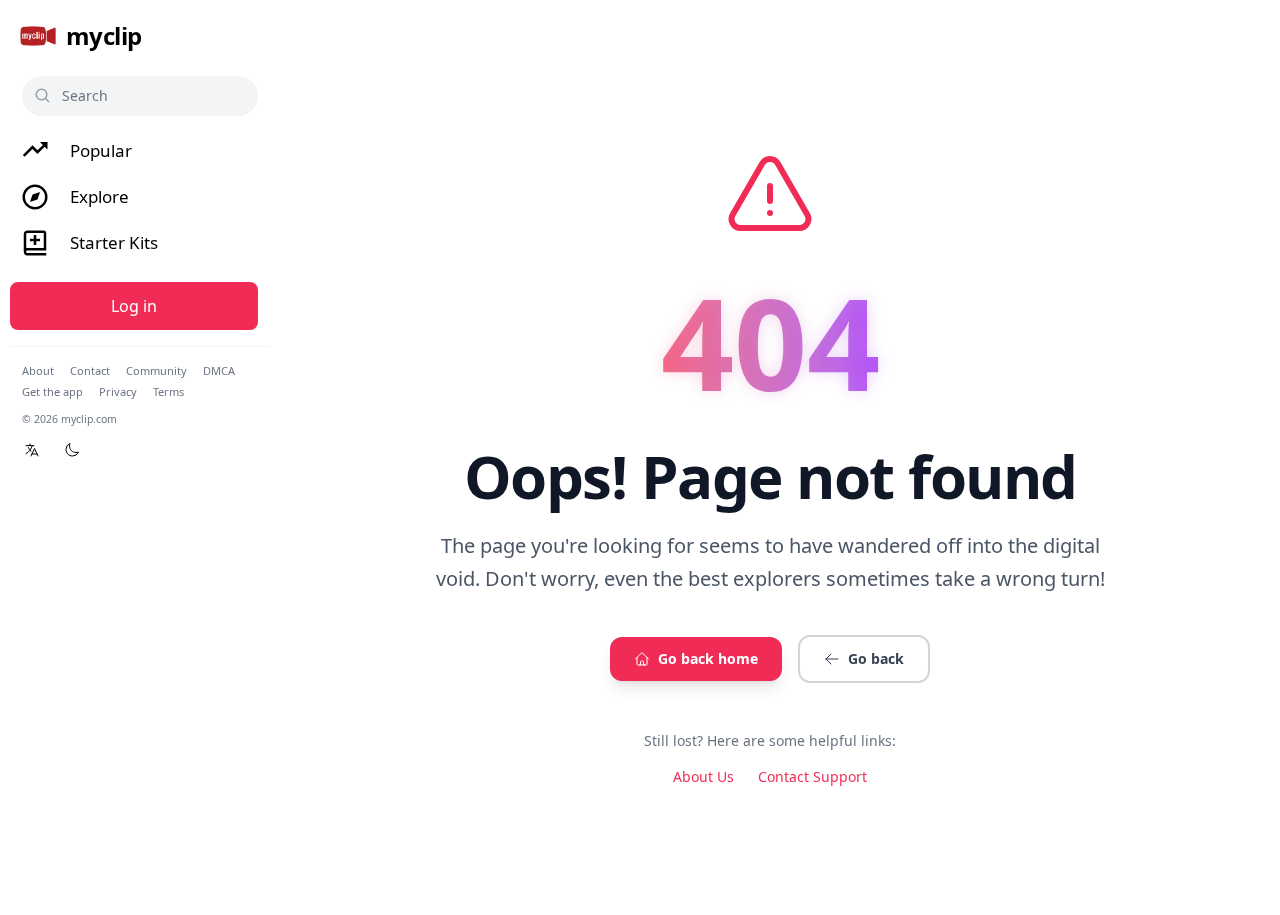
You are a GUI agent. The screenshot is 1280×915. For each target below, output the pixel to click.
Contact (90, 370)
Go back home (708, 658)
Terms (168, 391)
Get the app (52, 391)
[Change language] (32, 450)
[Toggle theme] (72, 450)
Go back (876, 658)
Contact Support (812, 776)
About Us (703, 776)
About (38, 370)
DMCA (219, 370)
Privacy (118, 391)
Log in (134, 306)
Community (156, 370)
